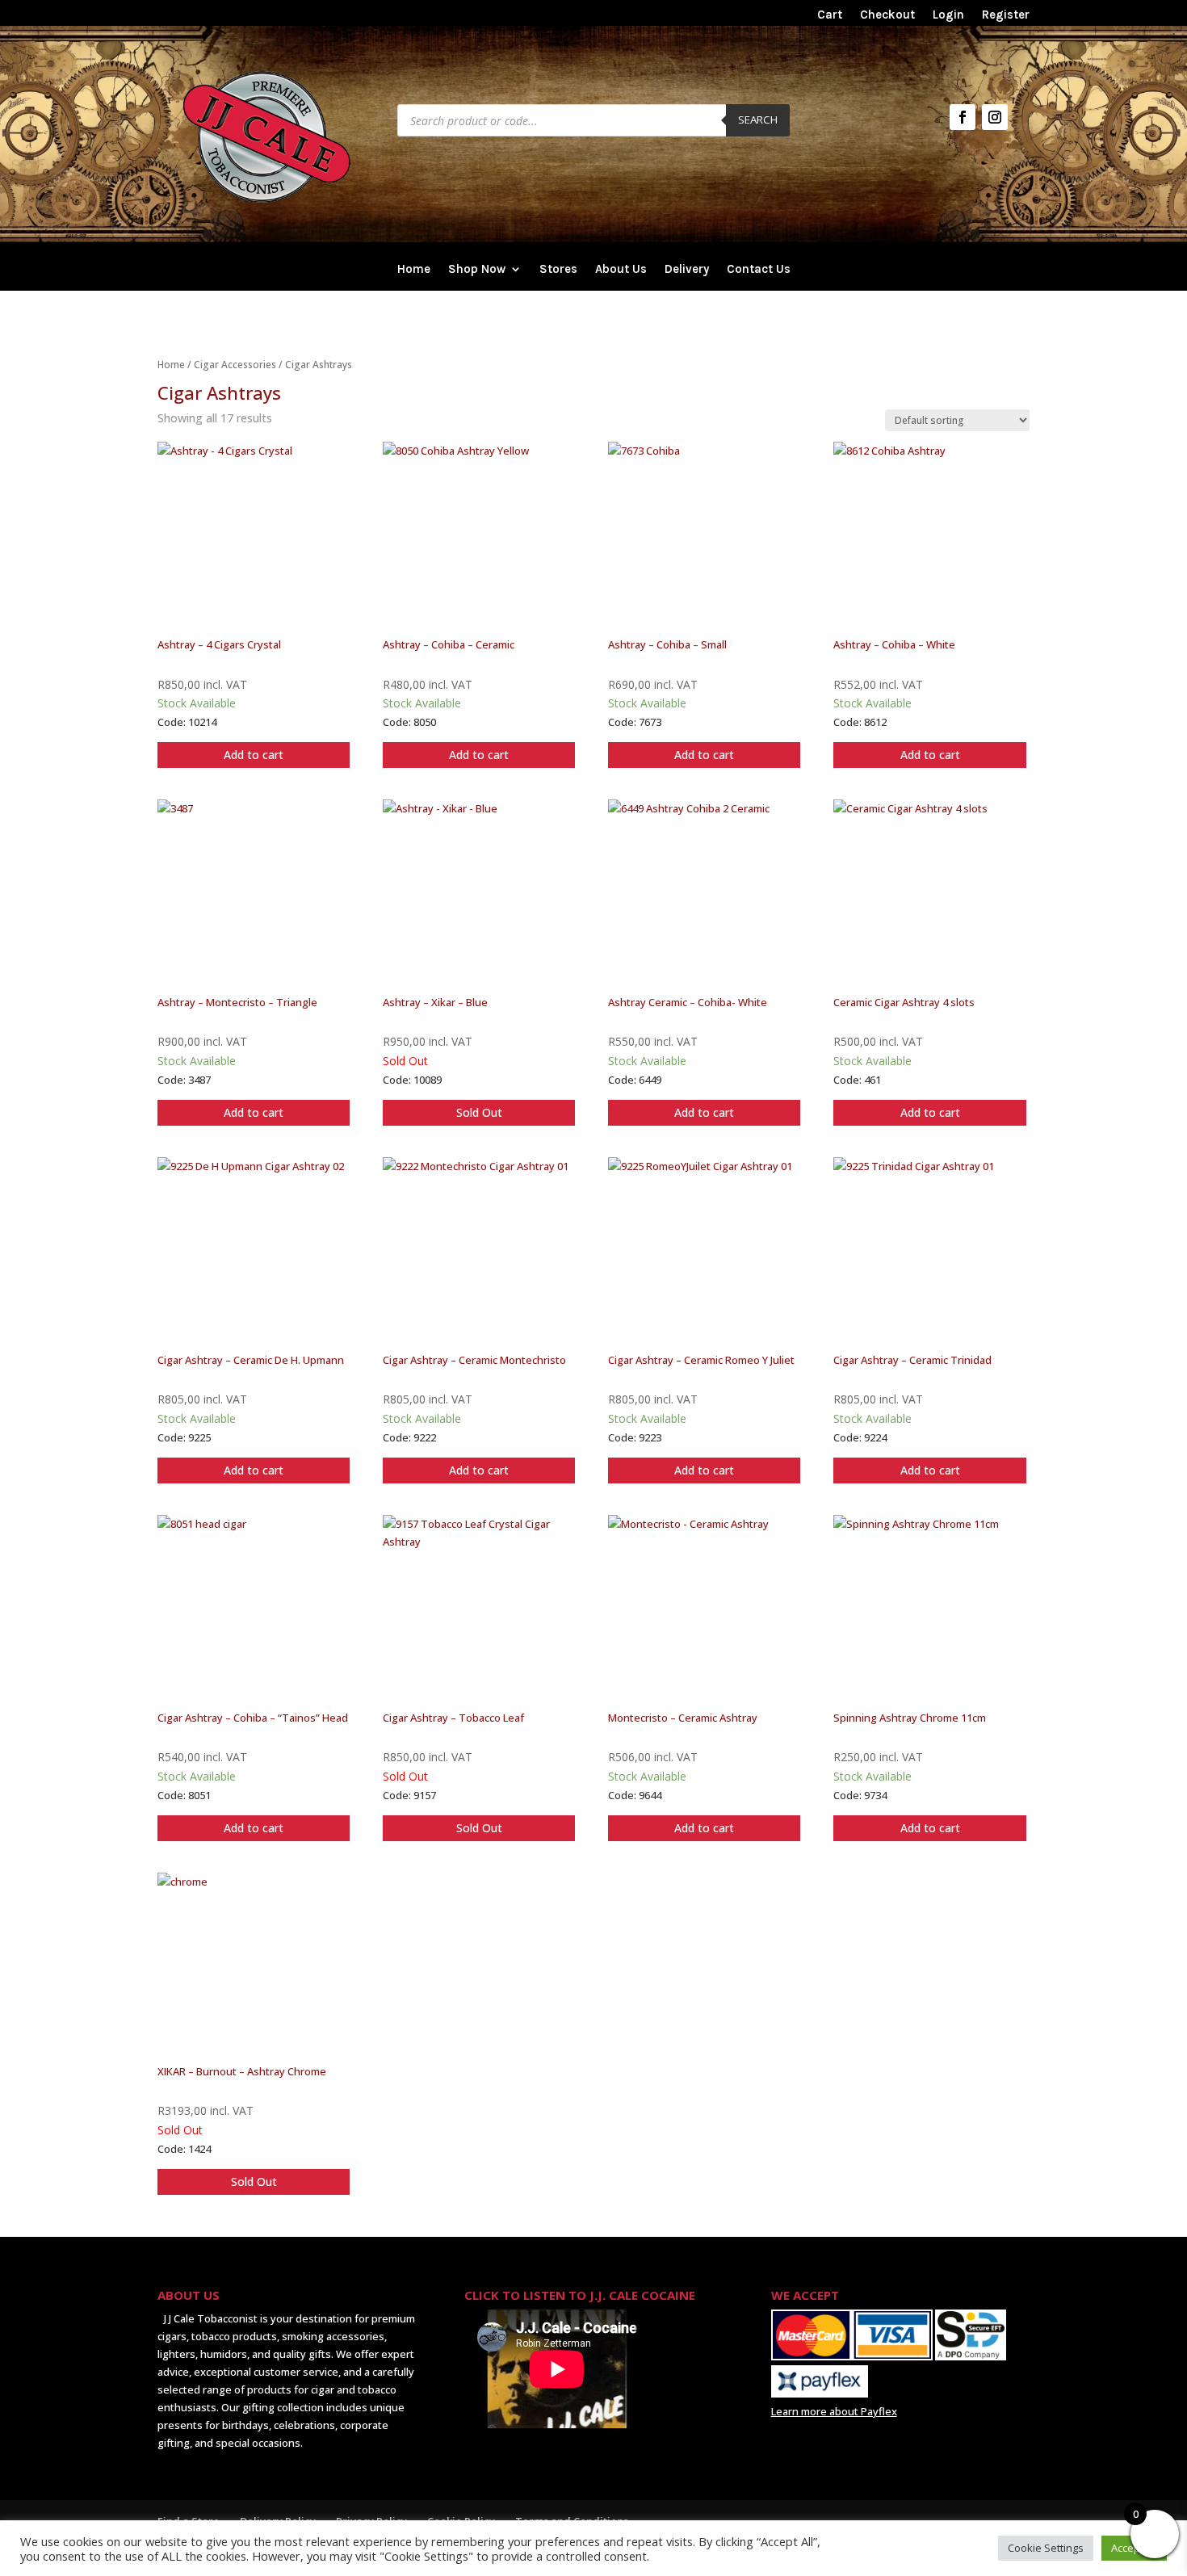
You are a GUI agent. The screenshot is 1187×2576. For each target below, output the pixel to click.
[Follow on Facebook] (963, 117)
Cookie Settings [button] (1046, 2548)
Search (758, 120)
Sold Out (479, 1112)
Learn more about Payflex (834, 2411)
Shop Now (477, 270)
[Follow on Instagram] (995, 117)
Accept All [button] (1134, 2548)
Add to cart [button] (254, 755)
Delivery (687, 270)
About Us (621, 270)
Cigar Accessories (235, 365)
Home (414, 270)
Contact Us (759, 270)
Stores (558, 270)
